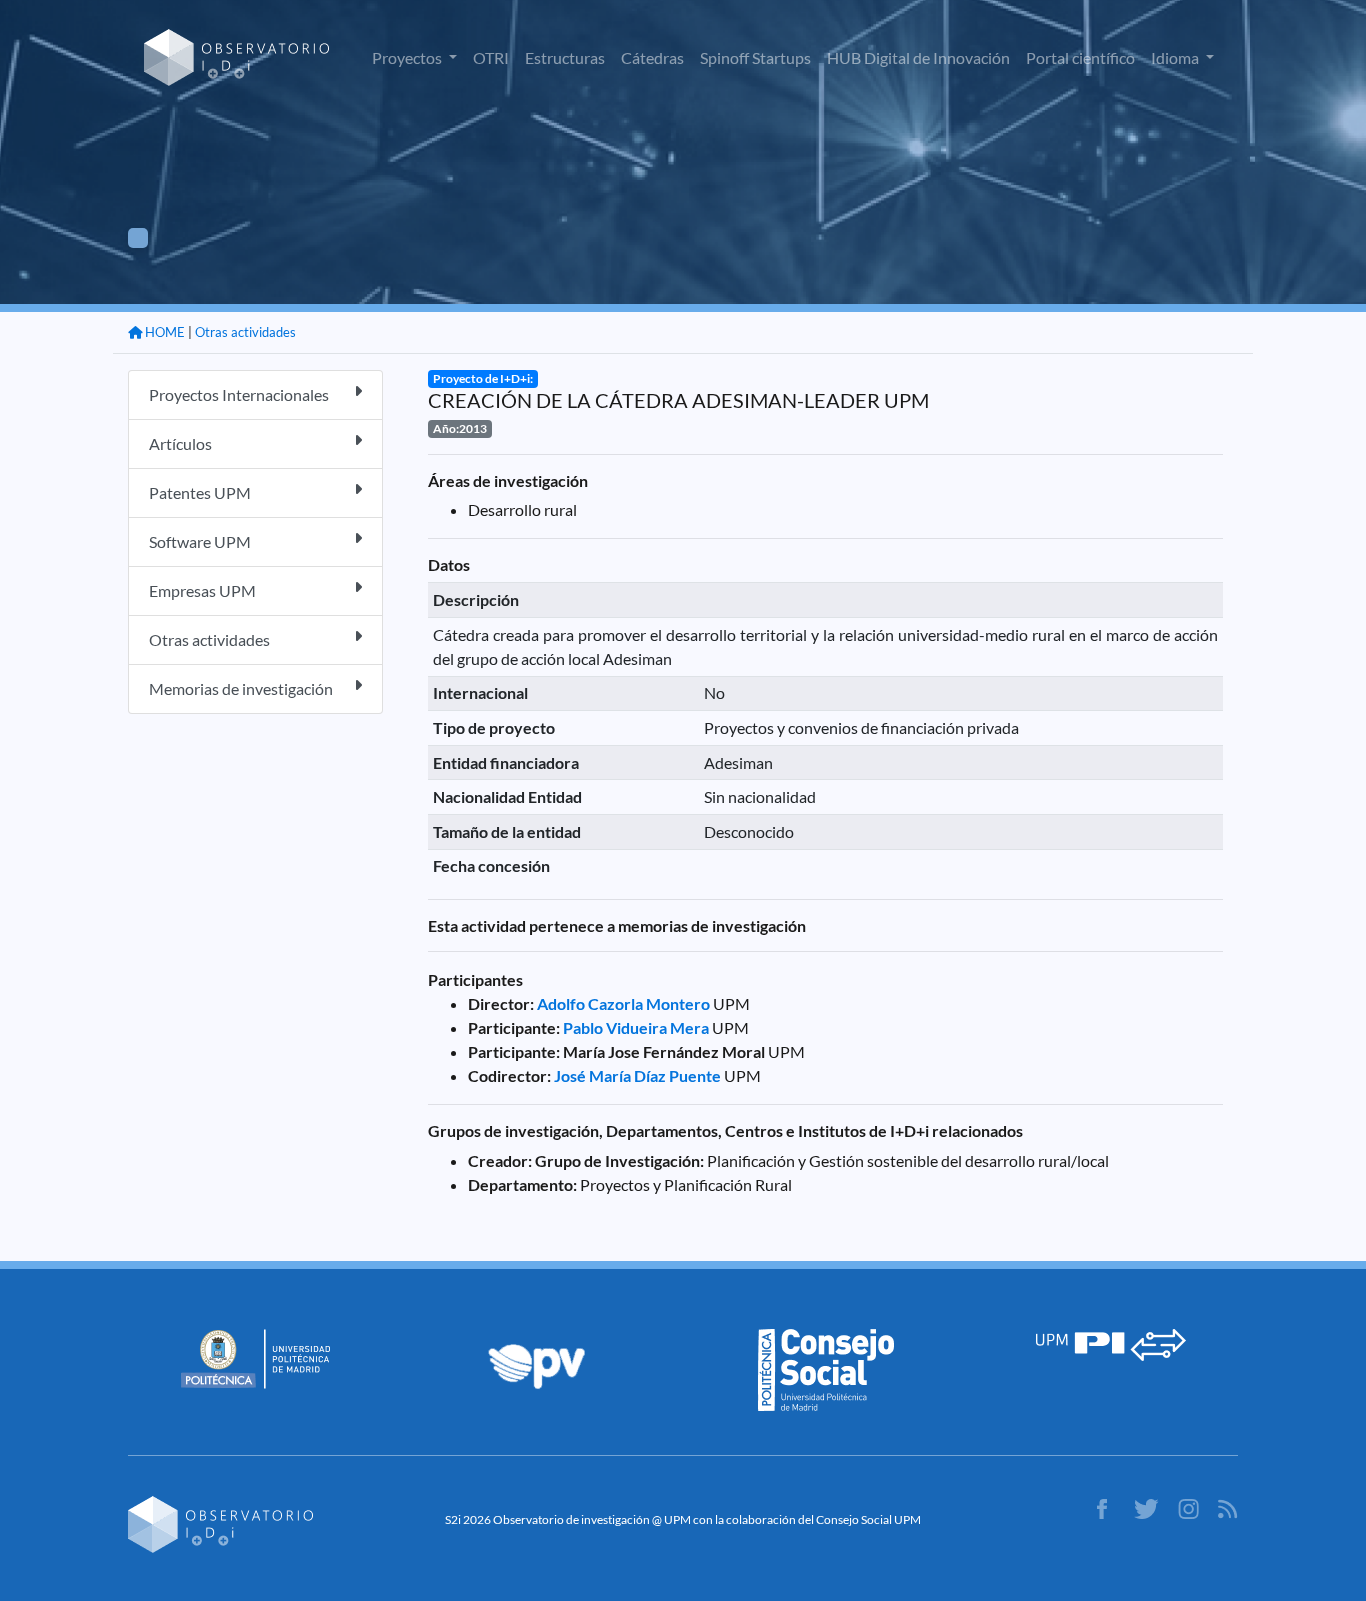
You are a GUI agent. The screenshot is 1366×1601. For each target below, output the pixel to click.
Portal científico (1080, 57)
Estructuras (565, 57)
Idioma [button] (1176, 57)
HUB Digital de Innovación (918, 57)
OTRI (491, 57)
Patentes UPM (200, 492)
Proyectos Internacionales (239, 394)
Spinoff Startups (755, 57)
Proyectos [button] (408, 57)
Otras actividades (245, 332)
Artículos (180, 443)
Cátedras (652, 57)
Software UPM (200, 541)
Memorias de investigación (241, 688)
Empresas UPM (202, 590)
